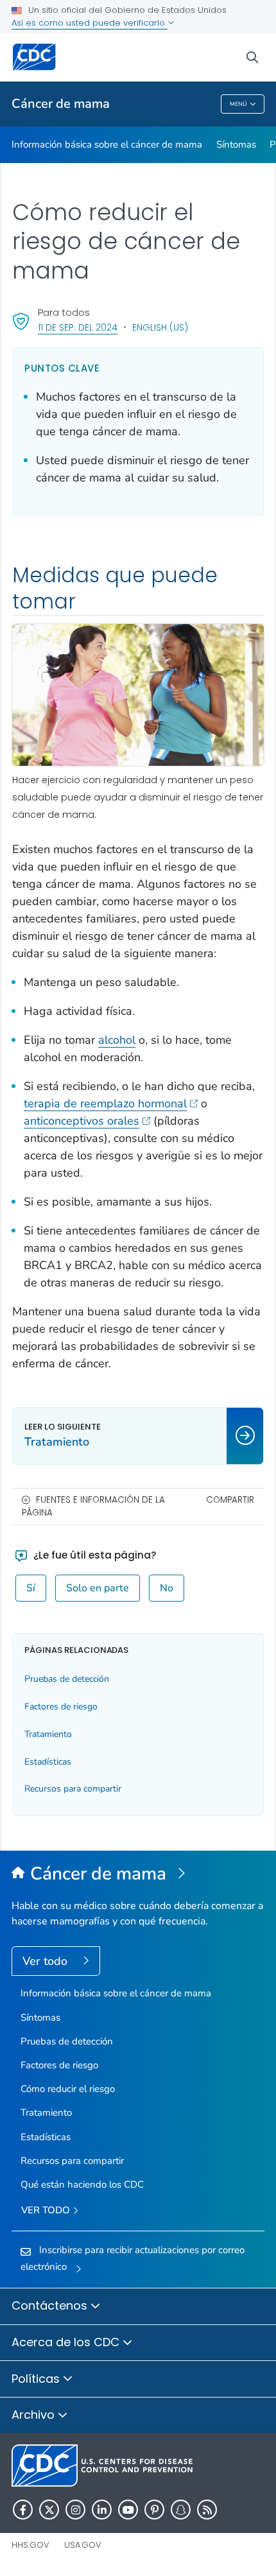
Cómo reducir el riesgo (68, 2089)
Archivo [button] (35, 2415)
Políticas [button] (37, 2379)
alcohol (117, 1040)
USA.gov (83, 2545)
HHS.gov (30, 2545)
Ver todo (47, 1961)
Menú (238, 104)
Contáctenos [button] (51, 2305)
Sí (31, 1588)
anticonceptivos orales (82, 1121)
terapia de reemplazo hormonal (105, 1103)
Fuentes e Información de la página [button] (93, 1506)
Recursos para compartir (73, 1789)
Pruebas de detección (67, 1679)
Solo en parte (98, 1588)
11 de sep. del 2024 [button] (78, 327)
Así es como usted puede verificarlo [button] (90, 23)
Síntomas (236, 144)
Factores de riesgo (61, 1707)
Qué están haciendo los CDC (82, 2184)
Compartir (230, 1500)
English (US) (160, 327)
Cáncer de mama (61, 104)
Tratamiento (48, 1734)
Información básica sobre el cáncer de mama (107, 144)
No (167, 1588)
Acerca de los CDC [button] (67, 2342)
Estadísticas (48, 1762)
